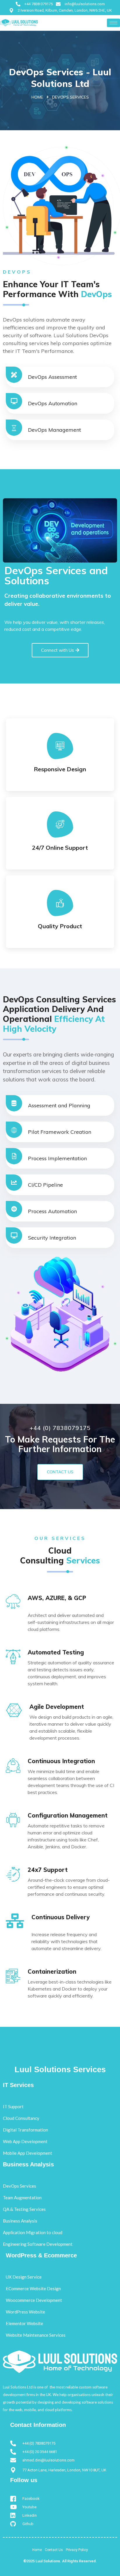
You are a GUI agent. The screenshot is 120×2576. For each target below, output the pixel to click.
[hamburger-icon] (113, 23)
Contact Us (60, 1472)
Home (37, 97)
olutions (53, 2561)
